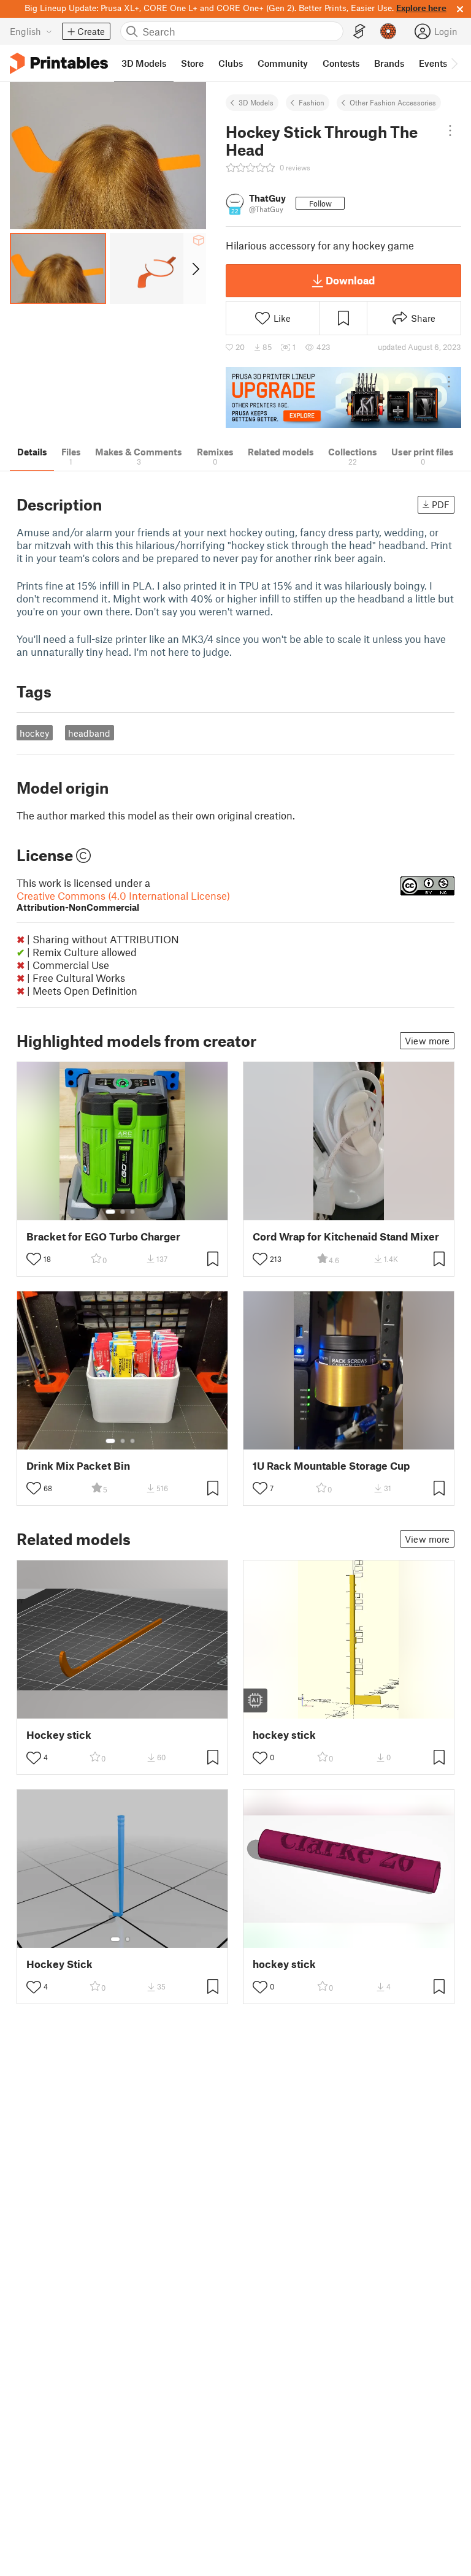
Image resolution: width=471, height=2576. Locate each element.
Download (350, 280)
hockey (34, 733)
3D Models (256, 102)
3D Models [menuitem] (144, 63)
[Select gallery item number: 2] (123, 1212)
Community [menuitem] (283, 63)
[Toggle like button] (34, 1259)
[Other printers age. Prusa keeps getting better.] (343, 397)
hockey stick (284, 1735)
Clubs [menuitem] (231, 63)
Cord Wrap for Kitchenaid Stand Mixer (346, 1237)
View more (427, 1041)
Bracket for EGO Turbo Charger (103, 1237)
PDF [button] (441, 504)
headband (89, 733)
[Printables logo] (59, 63)
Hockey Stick (59, 1964)
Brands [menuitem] (389, 63)
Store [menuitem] (192, 63)
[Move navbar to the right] (454, 63)
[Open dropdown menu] (450, 131)
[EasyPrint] (359, 32)
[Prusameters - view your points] (388, 31)
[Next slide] (195, 268)
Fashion (312, 102)
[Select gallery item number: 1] (110, 1212)
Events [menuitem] (433, 63)
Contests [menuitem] (341, 63)
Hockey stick (59, 1735)
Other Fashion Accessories (393, 102)
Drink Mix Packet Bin (78, 1466)
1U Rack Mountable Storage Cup (331, 1466)
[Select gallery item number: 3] (132, 1212)
